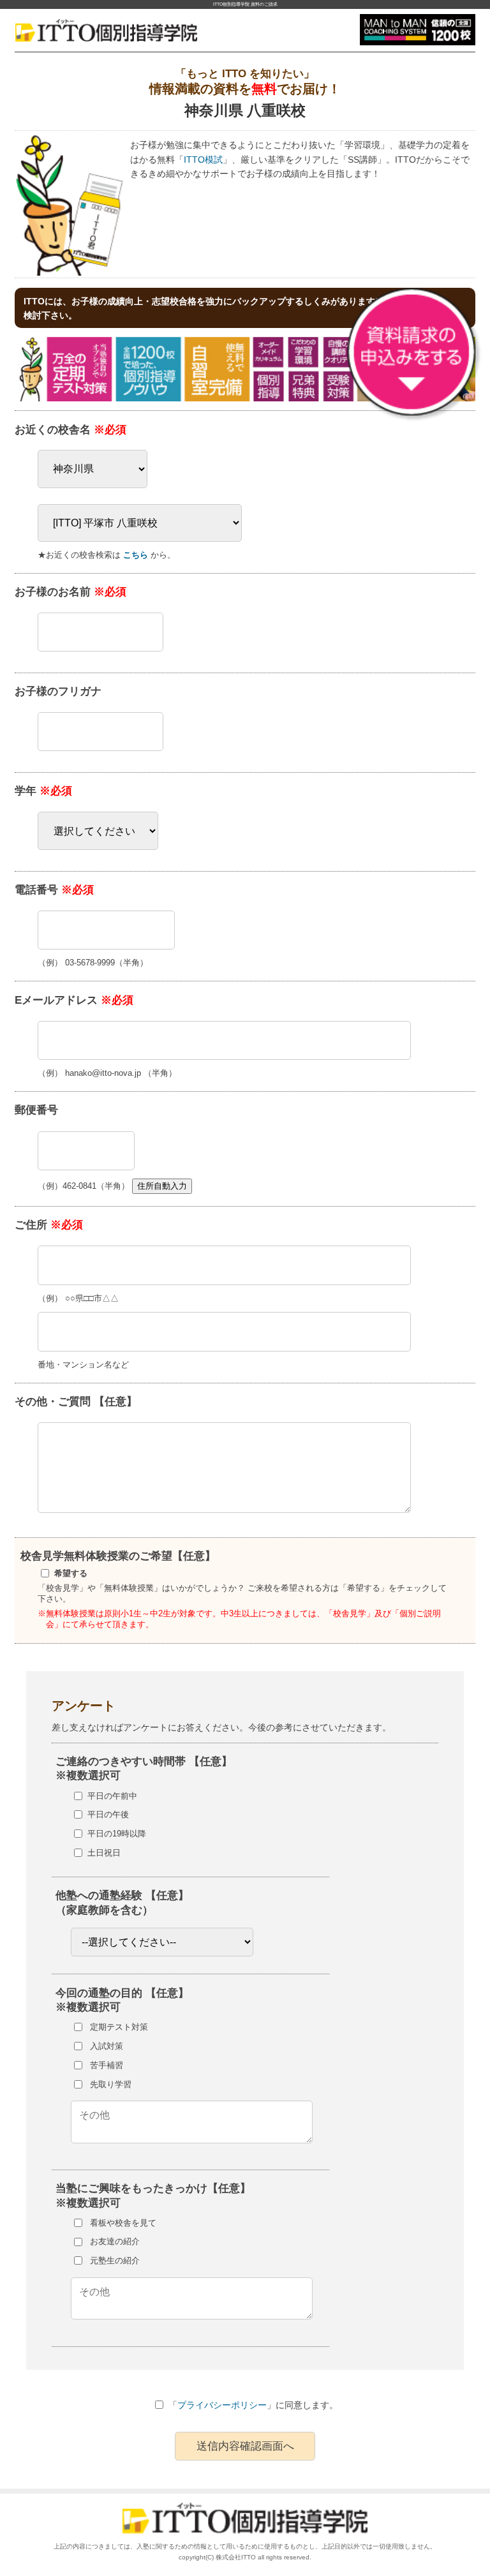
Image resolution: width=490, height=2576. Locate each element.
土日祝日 (104, 1853)
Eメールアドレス (74, 1000)
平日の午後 (108, 1814)
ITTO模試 (203, 160)
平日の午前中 (112, 1796)
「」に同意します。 (253, 2405)
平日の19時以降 (117, 1834)
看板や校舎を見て (123, 2223)
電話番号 (54, 890)
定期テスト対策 (119, 2027)
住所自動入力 (162, 1186)
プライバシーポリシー (222, 2405)
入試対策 (107, 2046)
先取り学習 (111, 2084)
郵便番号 (36, 1110)
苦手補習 (107, 2065)
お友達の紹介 (115, 2241)
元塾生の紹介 (115, 2260)
